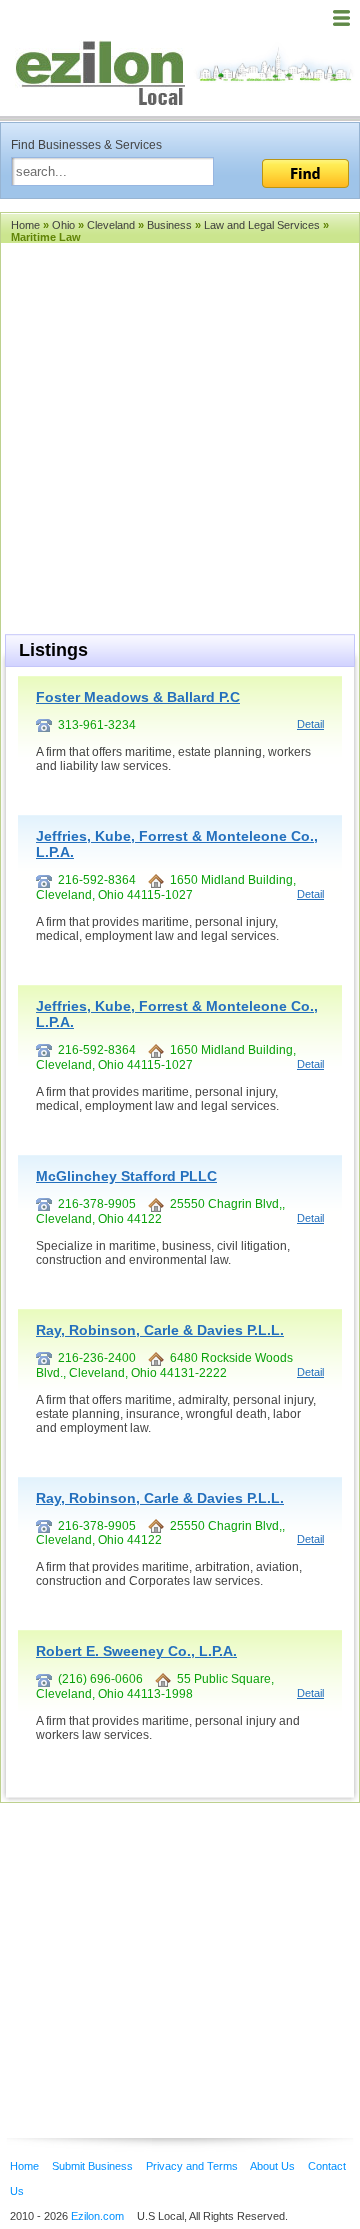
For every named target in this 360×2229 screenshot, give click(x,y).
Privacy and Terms (192, 2166)
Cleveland (111, 225)
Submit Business (92, 2166)
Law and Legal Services (262, 225)
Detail (310, 724)
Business (169, 225)
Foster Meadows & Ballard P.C (138, 697)
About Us (272, 2166)
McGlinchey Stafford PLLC (126, 1176)
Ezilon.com (97, 2216)
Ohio (63, 225)
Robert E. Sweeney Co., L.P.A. (136, 1651)
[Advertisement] (160, 1940)
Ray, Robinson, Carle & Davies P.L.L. (160, 1330)
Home (25, 225)
